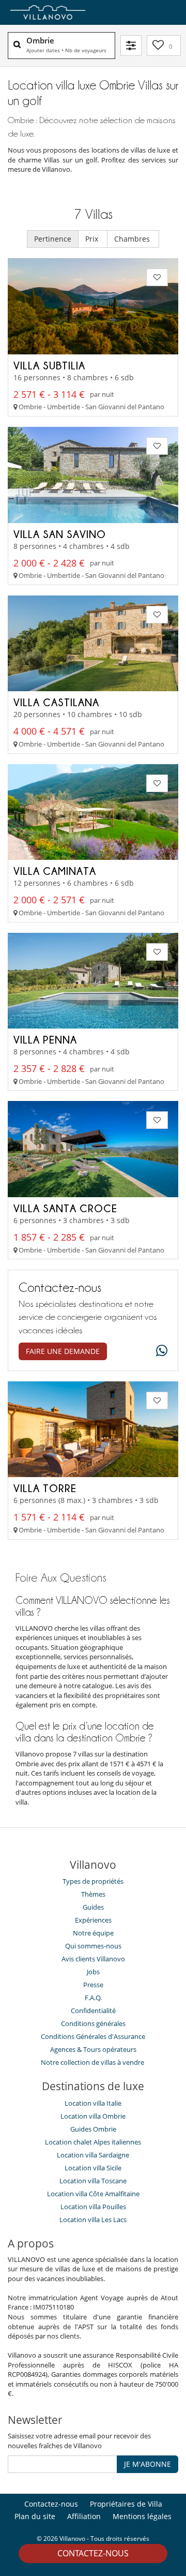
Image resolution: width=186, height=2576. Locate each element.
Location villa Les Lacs (93, 2220)
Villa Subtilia (49, 365)
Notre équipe (93, 1933)
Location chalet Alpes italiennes (93, 2142)
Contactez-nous (93, 2553)
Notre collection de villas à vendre (93, 2062)
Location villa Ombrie (93, 2116)
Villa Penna (45, 1039)
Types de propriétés (93, 1881)
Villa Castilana (56, 702)
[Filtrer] (131, 46)
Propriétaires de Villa (126, 2504)
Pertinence (53, 239)
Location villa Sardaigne (93, 2155)
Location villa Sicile (93, 2168)
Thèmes (93, 1894)
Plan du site (35, 2516)
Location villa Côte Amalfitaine (93, 2194)
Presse (93, 1985)
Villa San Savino (60, 534)
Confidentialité (93, 2011)
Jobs (93, 1972)
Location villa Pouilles (93, 2207)
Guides (93, 1907)
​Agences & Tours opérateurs (93, 2049)
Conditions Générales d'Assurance (93, 2036)
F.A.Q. (93, 1998)
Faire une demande (63, 1351)
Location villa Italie (93, 2103)
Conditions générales (93, 2023)
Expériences (93, 1920)
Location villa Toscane (93, 2181)
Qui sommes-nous (93, 1946)
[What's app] (159, 1351)
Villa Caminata (55, 871)
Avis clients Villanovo (93, 1959)
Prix (93, 239)
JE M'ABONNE (148, 2464)
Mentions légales (142, 2516)
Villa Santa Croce (65, 1208)
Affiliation (84, 2516)
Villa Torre (45, 1488)
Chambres (133, 239)
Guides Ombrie (93, 2129)
